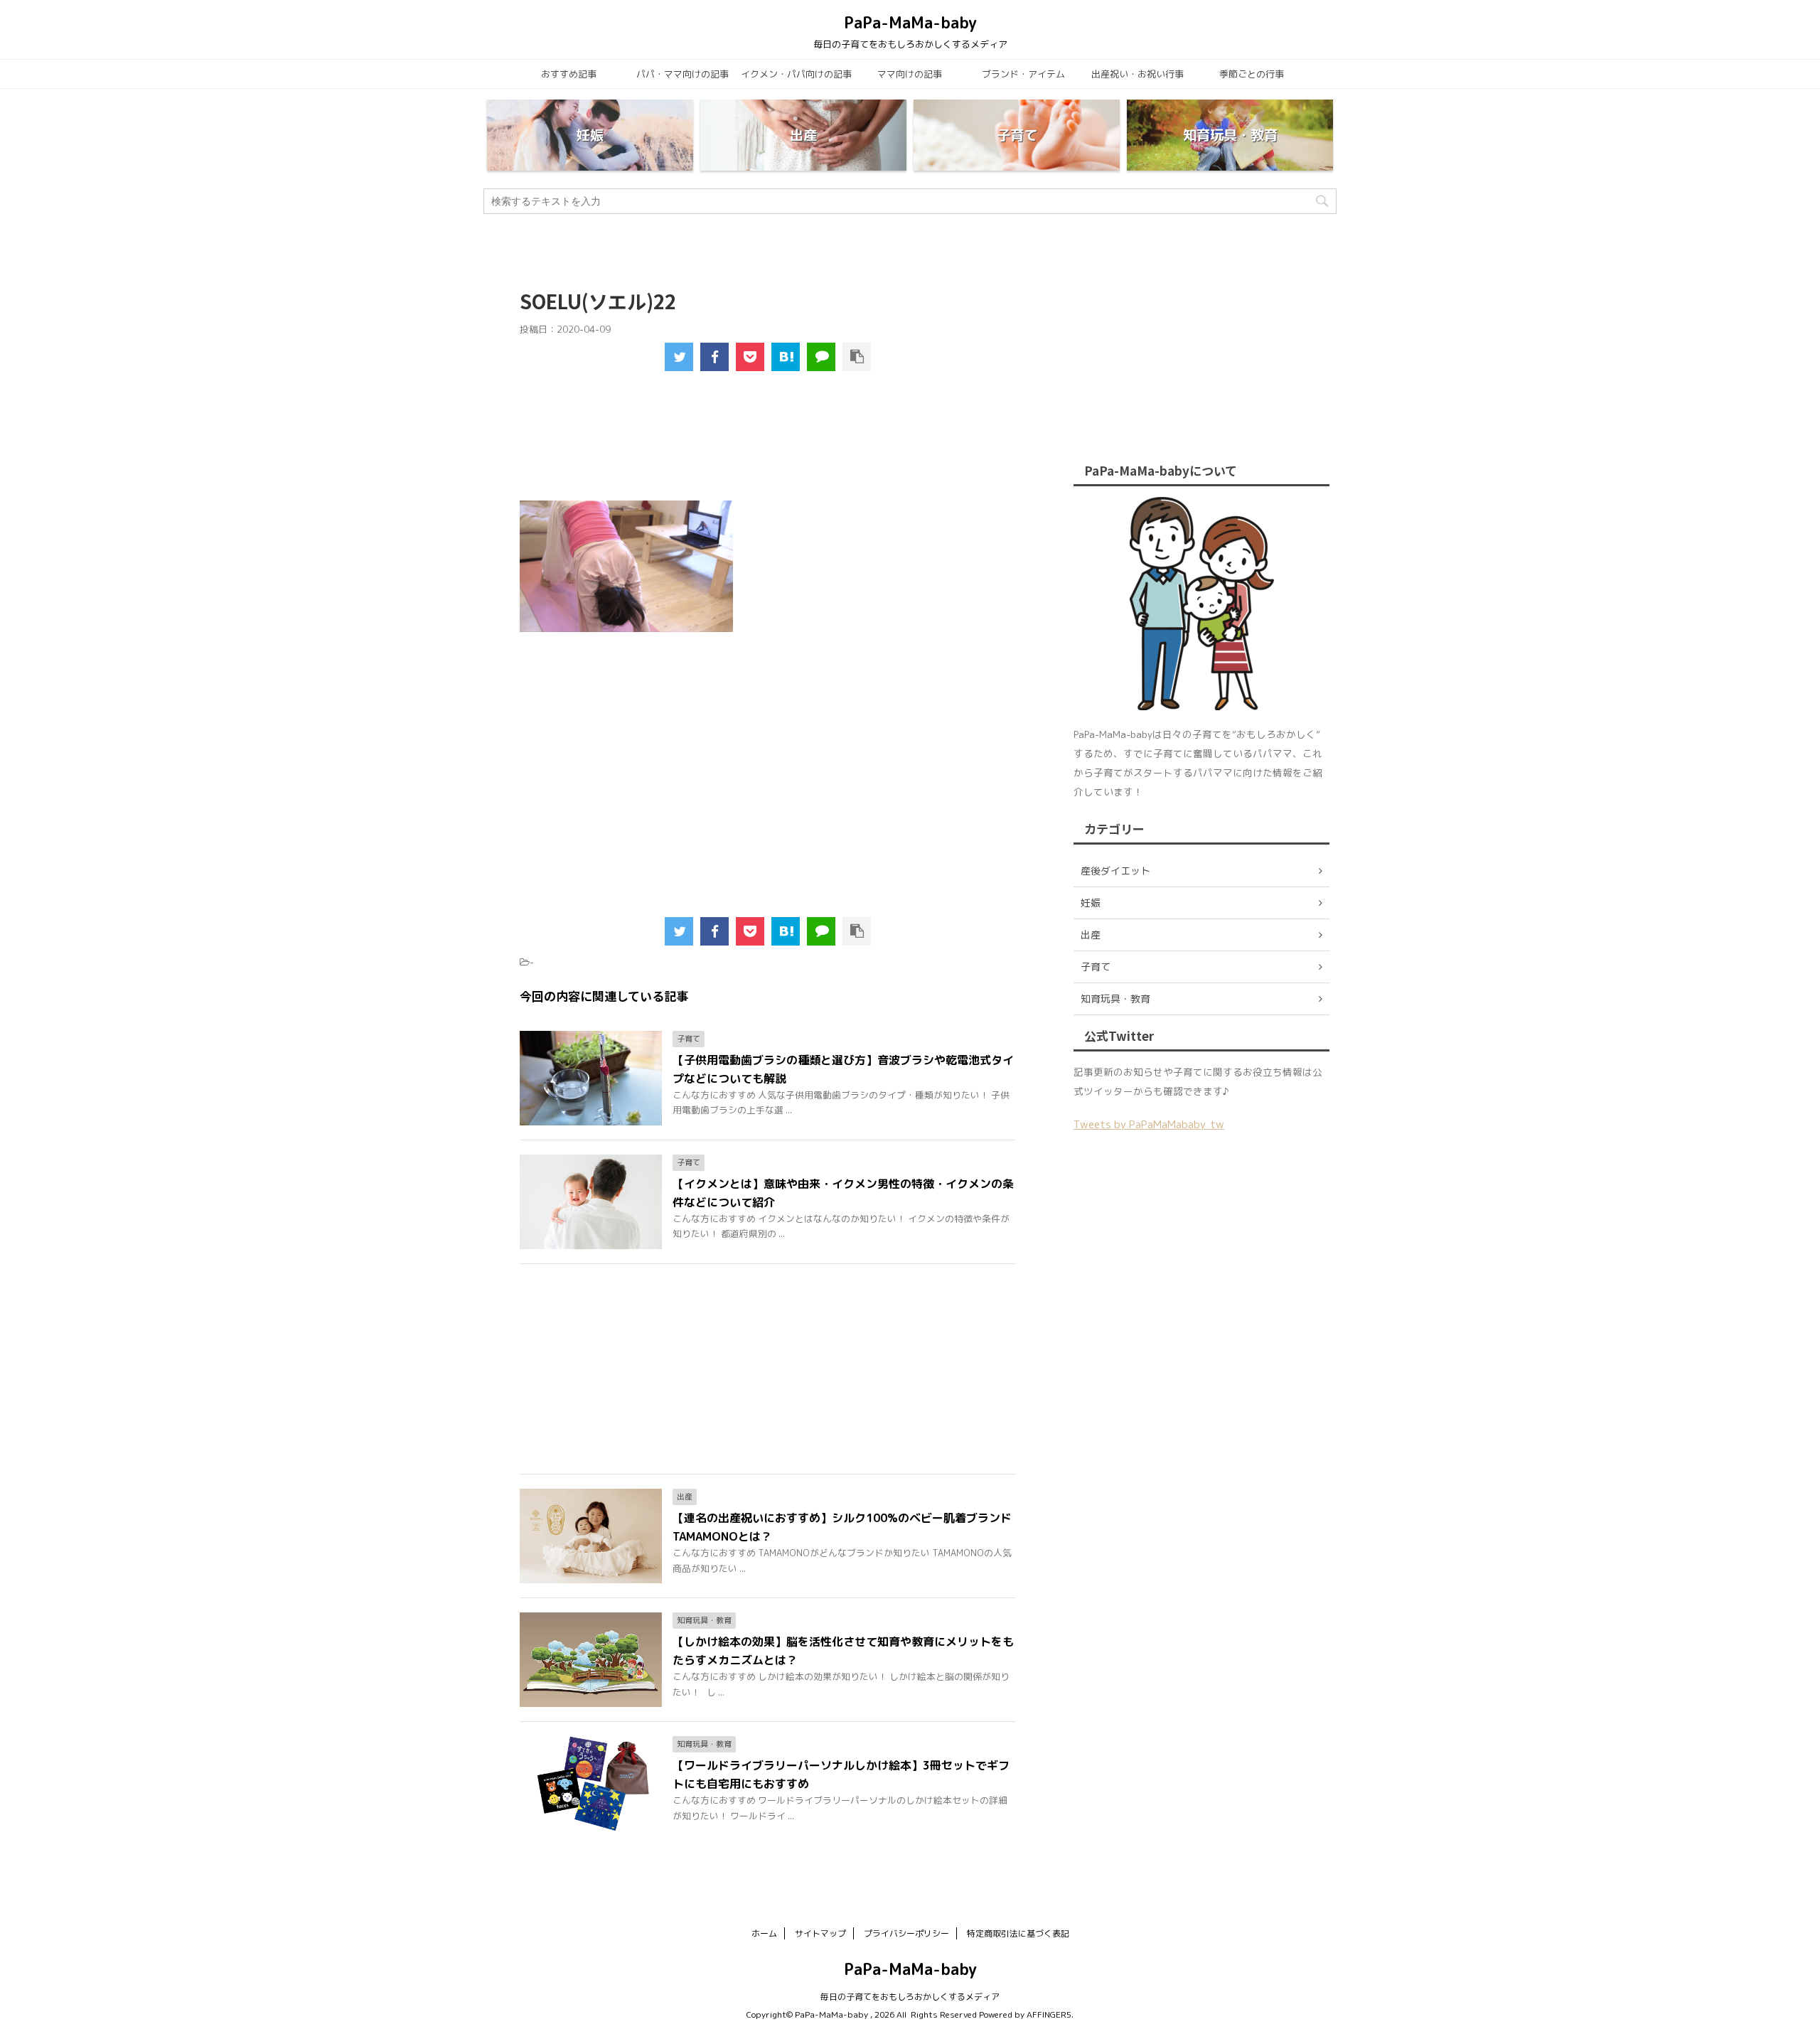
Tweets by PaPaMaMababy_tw (1149, 1124)
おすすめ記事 (569, 74)
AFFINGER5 (1049, 2014)
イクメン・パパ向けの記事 (796, 74)
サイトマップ (820, 1933)
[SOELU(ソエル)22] (786, 357)
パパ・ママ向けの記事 (682, 74)
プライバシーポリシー (906, 1933)
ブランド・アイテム (1023, 74)
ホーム (764, 1933)
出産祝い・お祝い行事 (1137, 74)
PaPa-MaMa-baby (910, 22)
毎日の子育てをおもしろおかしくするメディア (910, 1997)
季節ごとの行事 (1252, 74)
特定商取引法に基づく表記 (1018, 1933)
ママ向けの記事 (910, 74)
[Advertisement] (769, 445)
